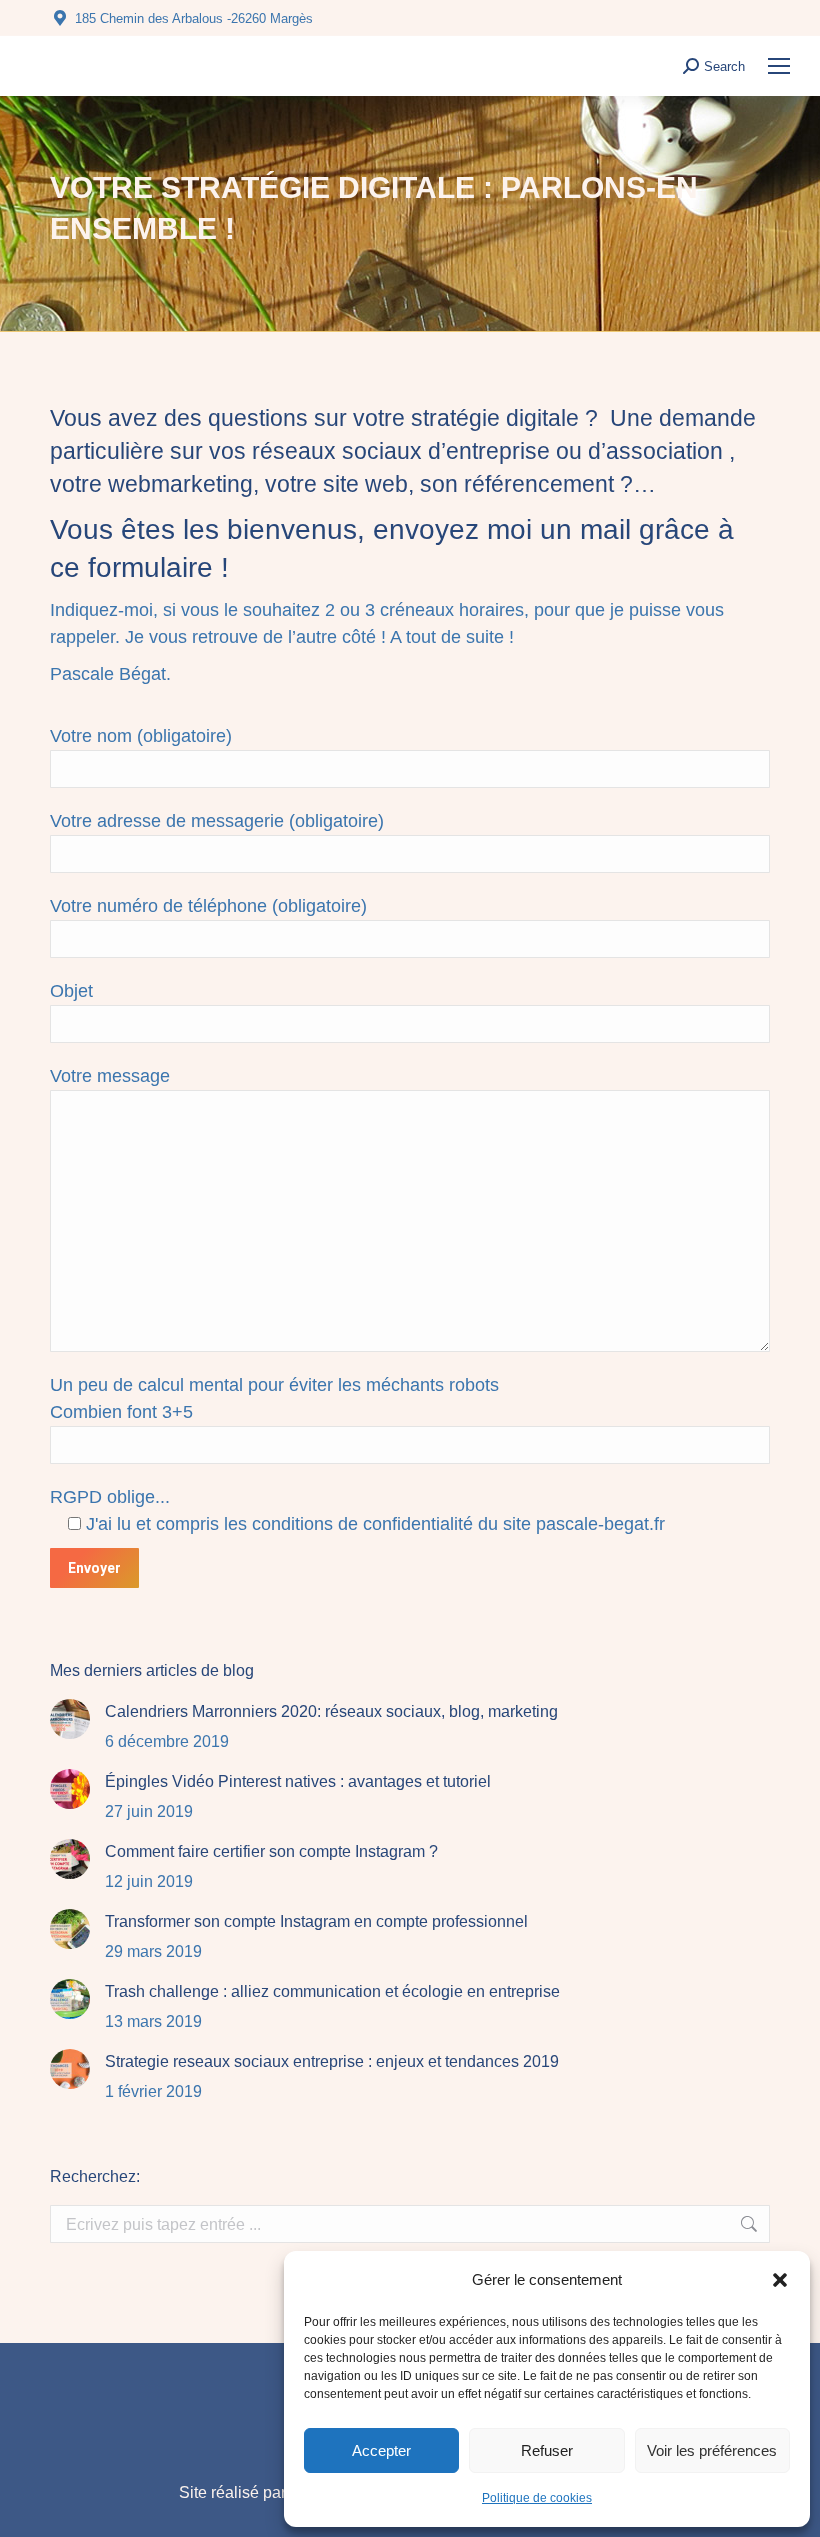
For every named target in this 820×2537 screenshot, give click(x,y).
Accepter (381, 2450)
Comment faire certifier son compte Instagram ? (271, 1851)
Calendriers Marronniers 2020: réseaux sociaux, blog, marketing (331, 1711)
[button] (780, 2280)
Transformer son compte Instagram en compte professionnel (316, 1921)
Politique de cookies (537, 2498)
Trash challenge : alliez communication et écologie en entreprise (332, 1991)
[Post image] (70, 1719)
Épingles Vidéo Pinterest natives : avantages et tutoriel (298, 1781)
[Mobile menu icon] (779, 66)
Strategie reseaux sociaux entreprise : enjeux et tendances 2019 (332, 2061)
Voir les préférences (712, 2450)
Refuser (547, 2450)
